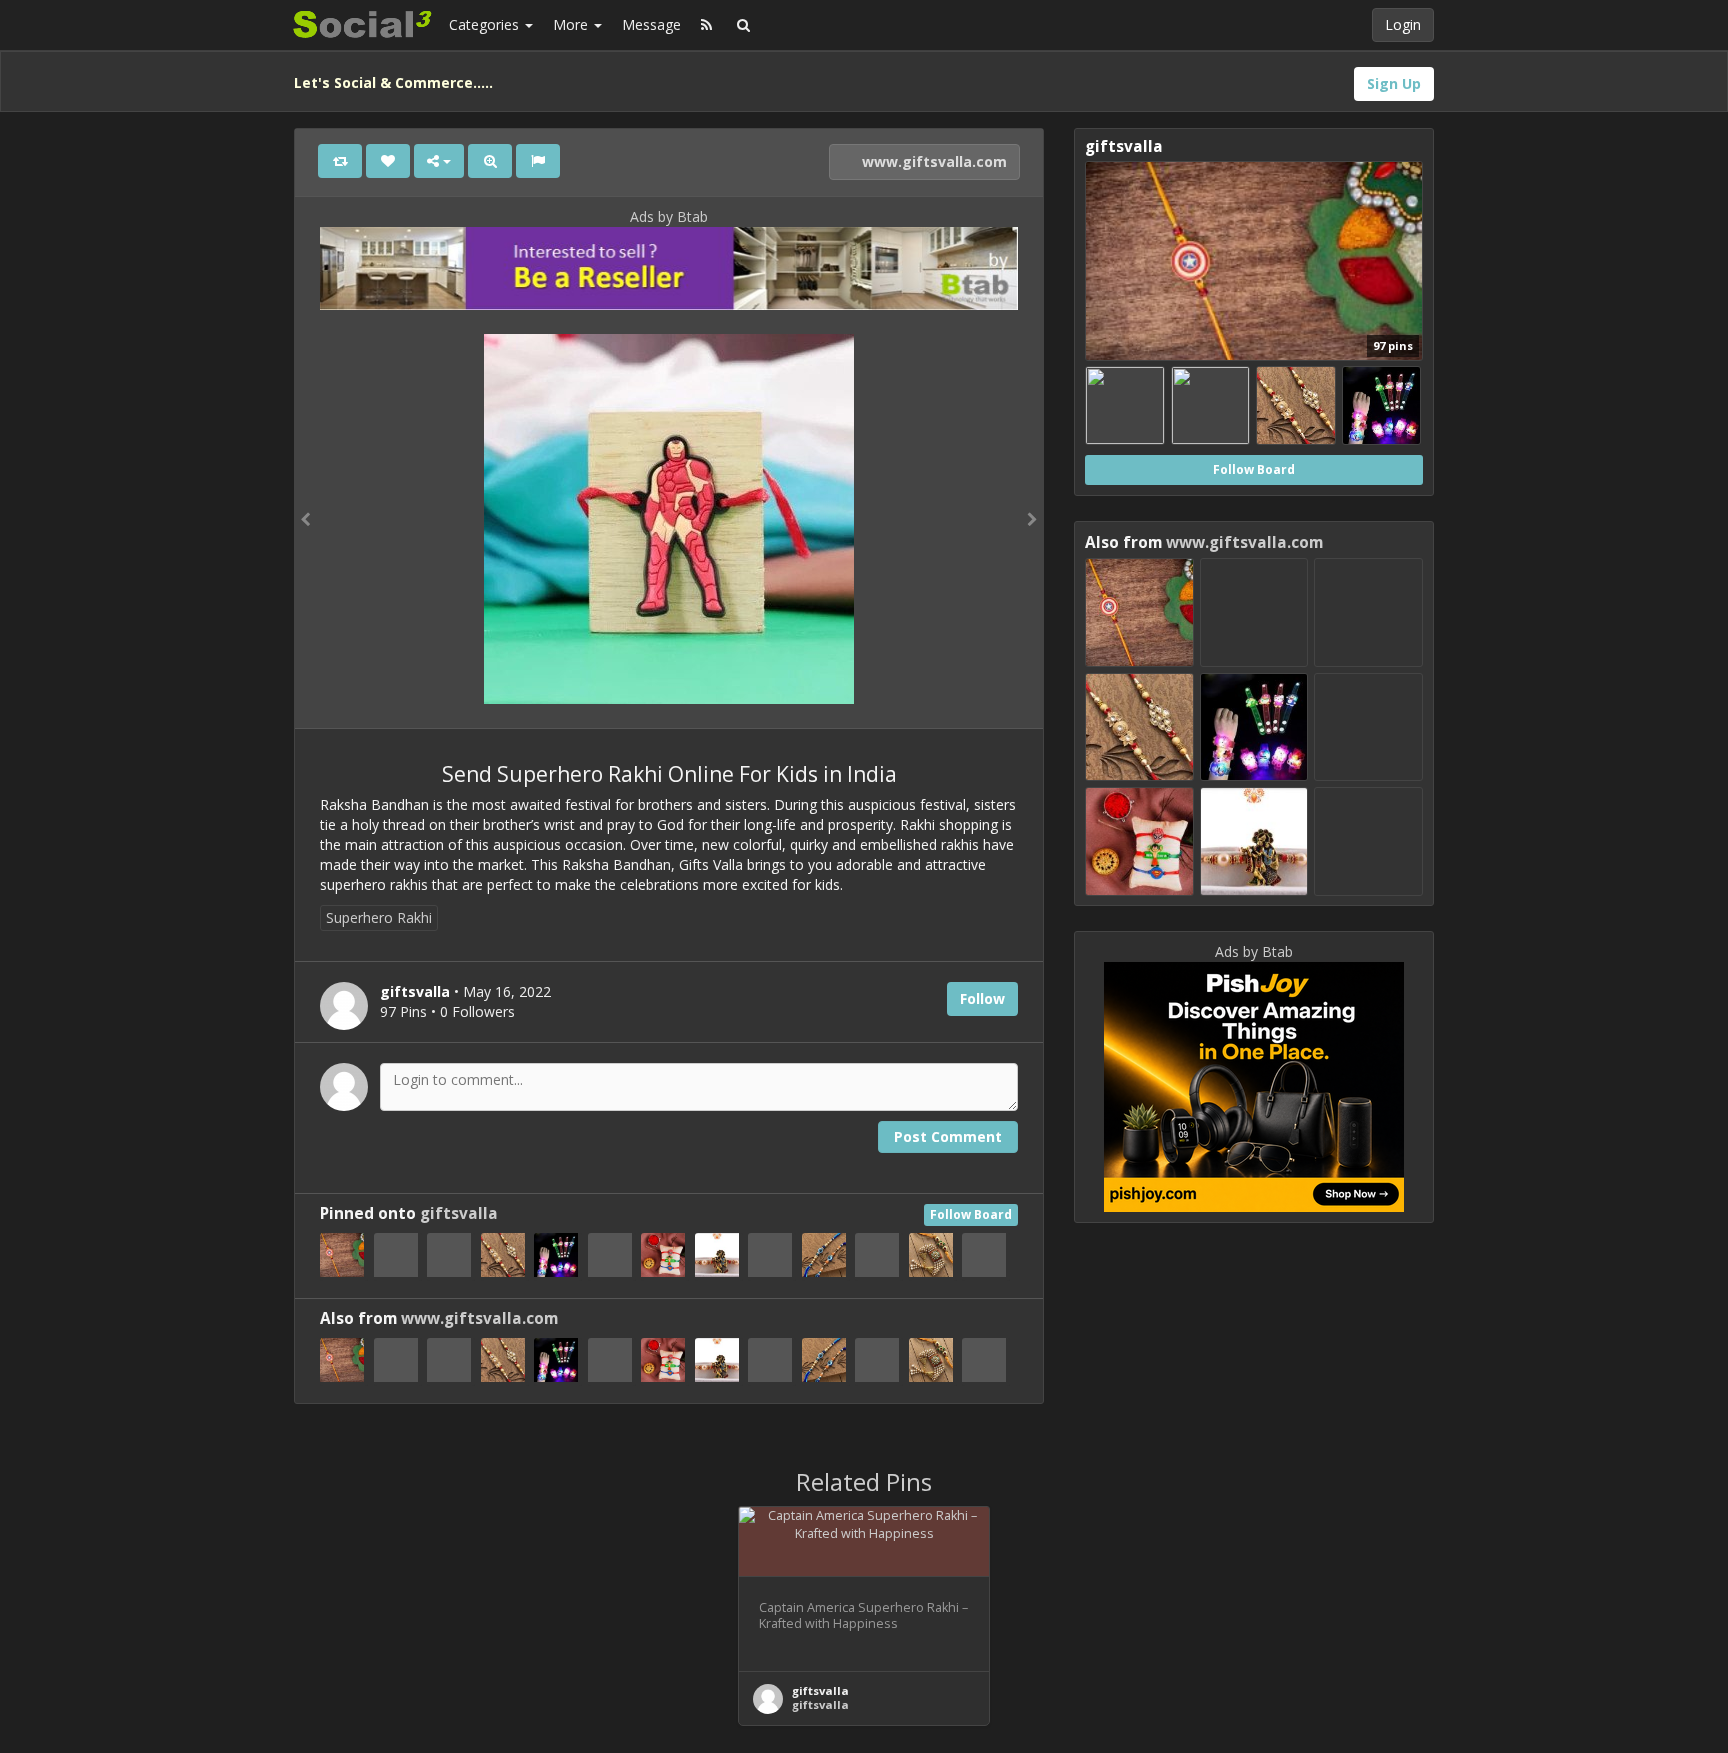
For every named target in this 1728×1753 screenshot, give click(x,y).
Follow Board (971, 1214)
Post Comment (948, 1136)
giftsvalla (459, 1213)
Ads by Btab (669, 216)
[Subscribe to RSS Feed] (706, 25)
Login (1403, 24)
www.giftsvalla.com (932, 161)
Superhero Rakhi (379, 917)
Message (651, 24)
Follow (982, 998)
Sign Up (1394, 83)
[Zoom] (490, 161)
